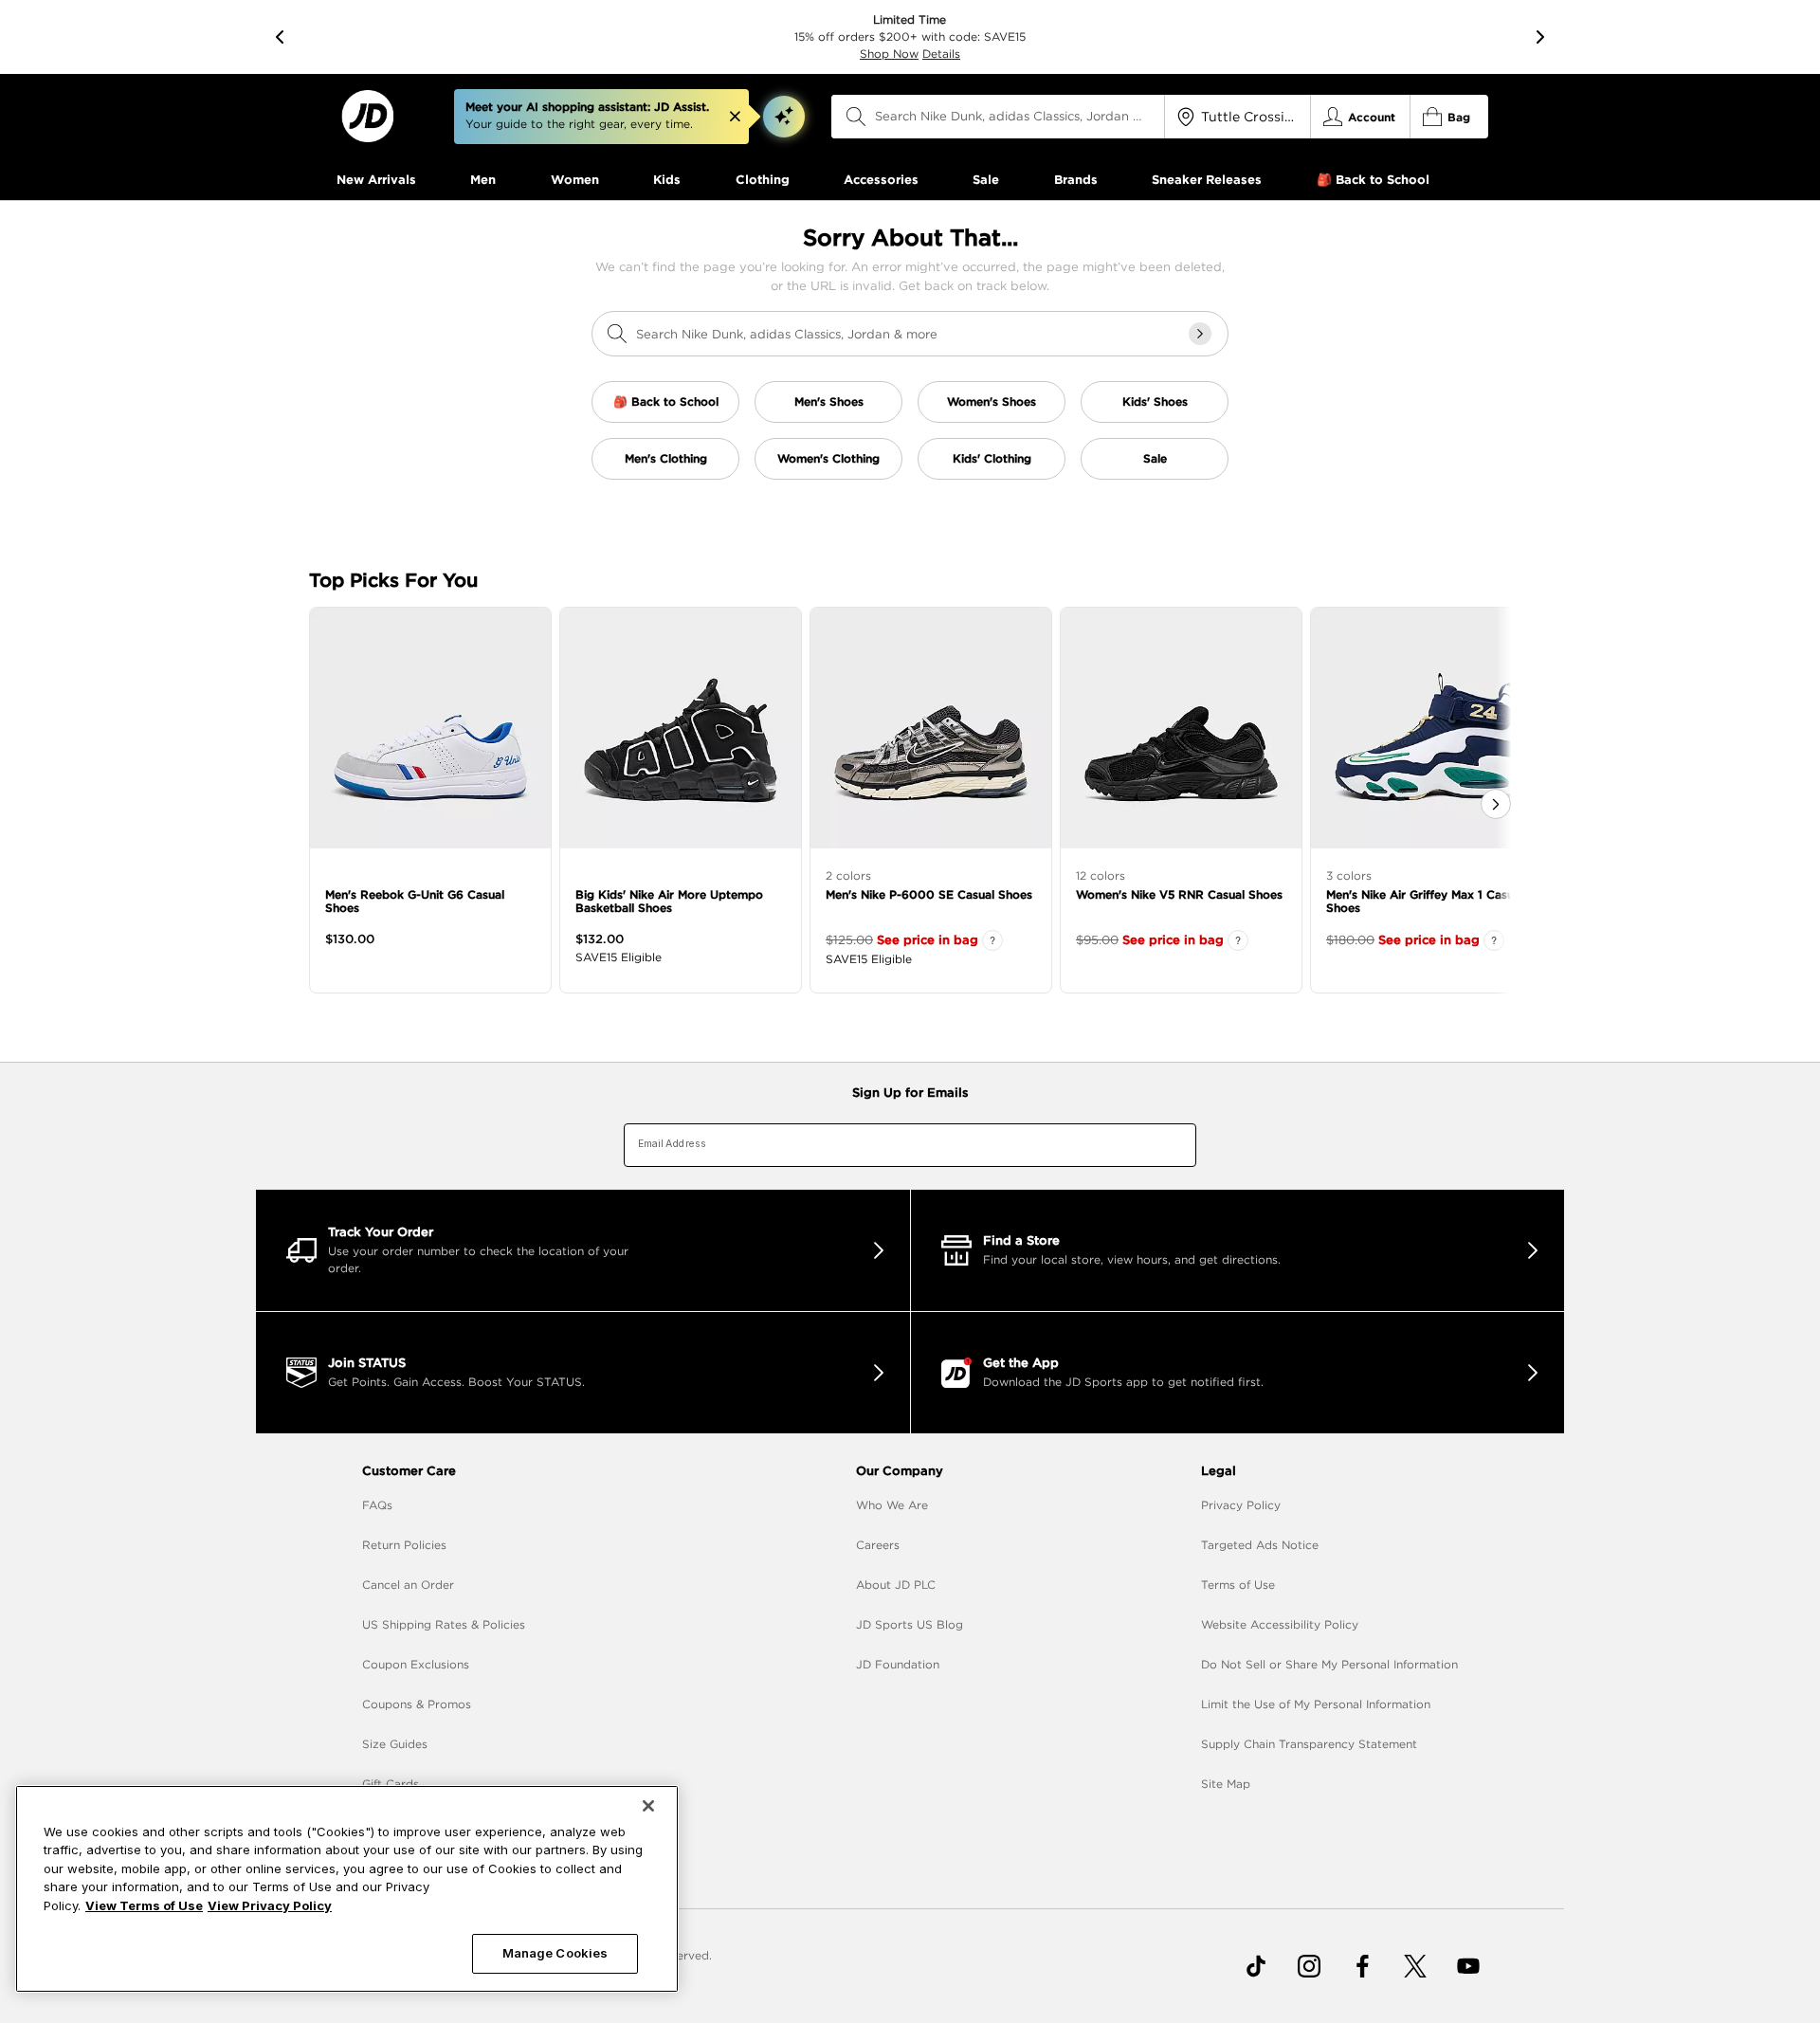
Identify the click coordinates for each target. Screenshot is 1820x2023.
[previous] (280, 37)
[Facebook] (1362, 1966)
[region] (347, 1889)
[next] (1540, 37)
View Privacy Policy (270, 1905)
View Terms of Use (144, 1905)
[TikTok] (1256, 1966)
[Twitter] (1415, 1966)
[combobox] (998, 117)
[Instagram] (1309, 1966)
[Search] (856, 117)
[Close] (648, 1806)
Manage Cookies (555, 1953)
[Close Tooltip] (735, 117)
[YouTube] (1468, 1966)
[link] (367, 116)
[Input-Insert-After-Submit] (1200, 334)
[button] (784, 117)
